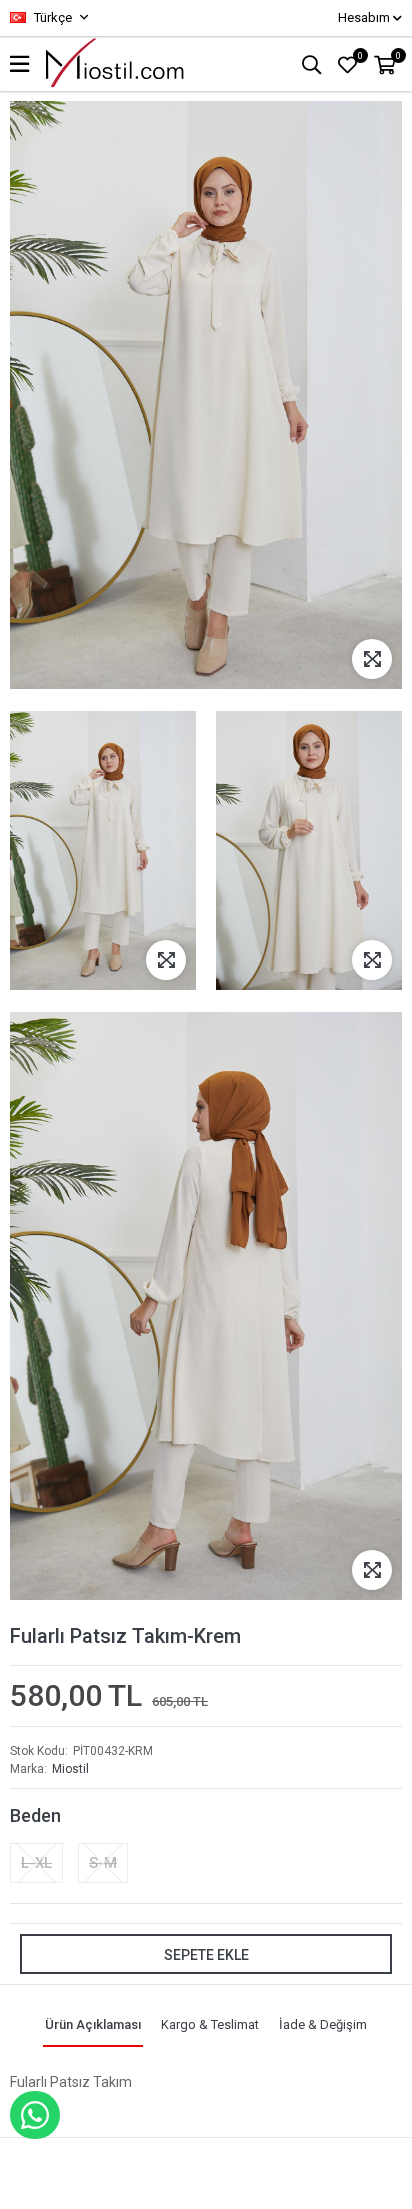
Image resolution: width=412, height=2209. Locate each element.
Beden (35, 1815)
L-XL (36, 1863)
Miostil (70, 1769)
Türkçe (51, 17)
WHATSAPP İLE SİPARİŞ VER (35, 2115)
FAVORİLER (360, 56)
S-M (103, 1863)
